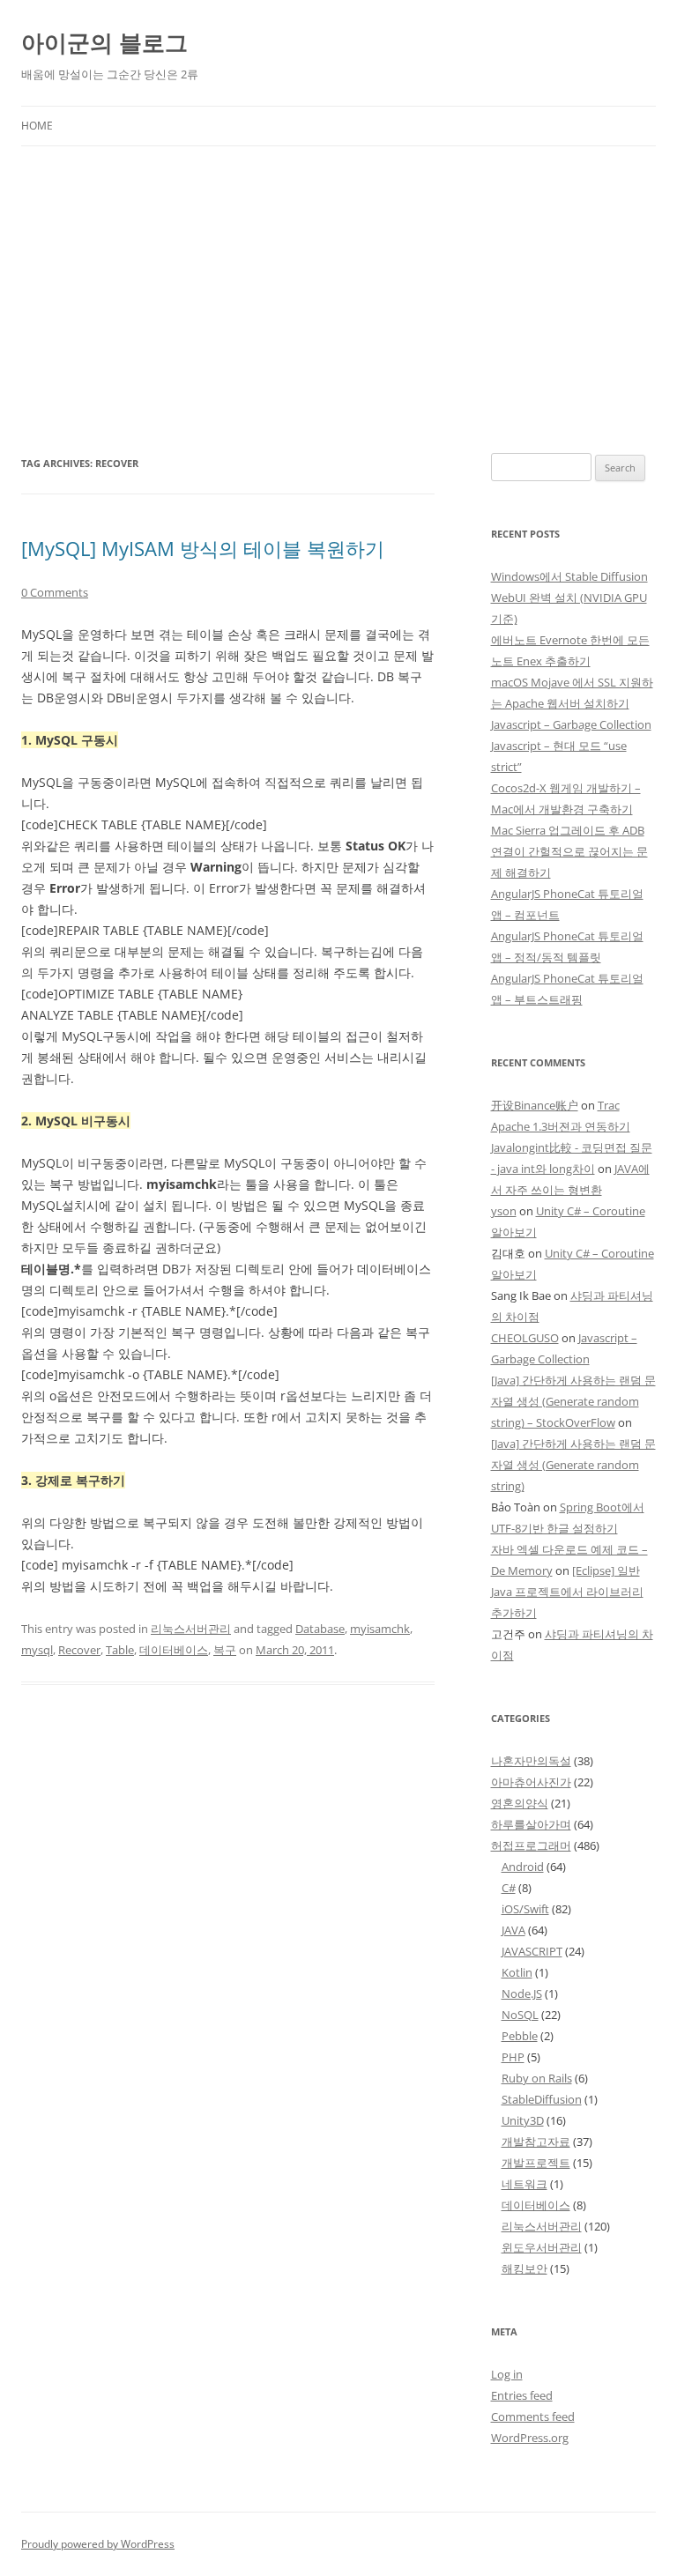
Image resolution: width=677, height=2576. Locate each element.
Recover (79, 1650)
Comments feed (533, 2416)
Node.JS (522, 1993)
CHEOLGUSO (525, 1338)
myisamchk (380, 1629)
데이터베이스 (174, 1650)
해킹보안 (524, 2268)
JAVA (513, 1930)
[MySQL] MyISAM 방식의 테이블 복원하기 (203, 548)
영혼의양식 (520, 1803)
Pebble (520, 2036)
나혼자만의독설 (531, 1761)
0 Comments (55, 592)
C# (509, 1888)
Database (320, 1629)
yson (504, 1211)
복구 (225, 1650)
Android (523, 1867)
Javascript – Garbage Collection (571, 724)
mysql (37, 1650)
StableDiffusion (542, 2099)
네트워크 (524, 2184)
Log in (507, 2374)
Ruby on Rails (537, 2078)
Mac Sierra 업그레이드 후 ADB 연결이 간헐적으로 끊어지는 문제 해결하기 (569, 851)
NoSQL (520, 2015)
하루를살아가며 (531, 1824)
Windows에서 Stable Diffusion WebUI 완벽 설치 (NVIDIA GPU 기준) (569, 598)
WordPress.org (530, 2438)
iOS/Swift (525, 1909)
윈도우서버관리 (542, 2247)
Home (37, 126)
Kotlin (517, 1972)
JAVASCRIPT (532, 1951)
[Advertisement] (338, 278)
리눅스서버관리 (191, 1629)
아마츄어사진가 (531, 1782)
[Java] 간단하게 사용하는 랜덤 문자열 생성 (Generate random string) (573, 1465)
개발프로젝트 (536, 2163)
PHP (513, 2057)
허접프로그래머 (531, 1845)
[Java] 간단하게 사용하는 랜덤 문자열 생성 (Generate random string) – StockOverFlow (573, 1401)
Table (120, 1650)
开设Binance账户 (535, 1105)
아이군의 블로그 (104, 42)
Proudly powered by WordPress (98, 2544)
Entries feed (522, 2395)
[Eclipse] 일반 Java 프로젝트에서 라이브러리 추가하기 (567, 1592)
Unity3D (523, 2120)
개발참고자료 (536, 2142)
